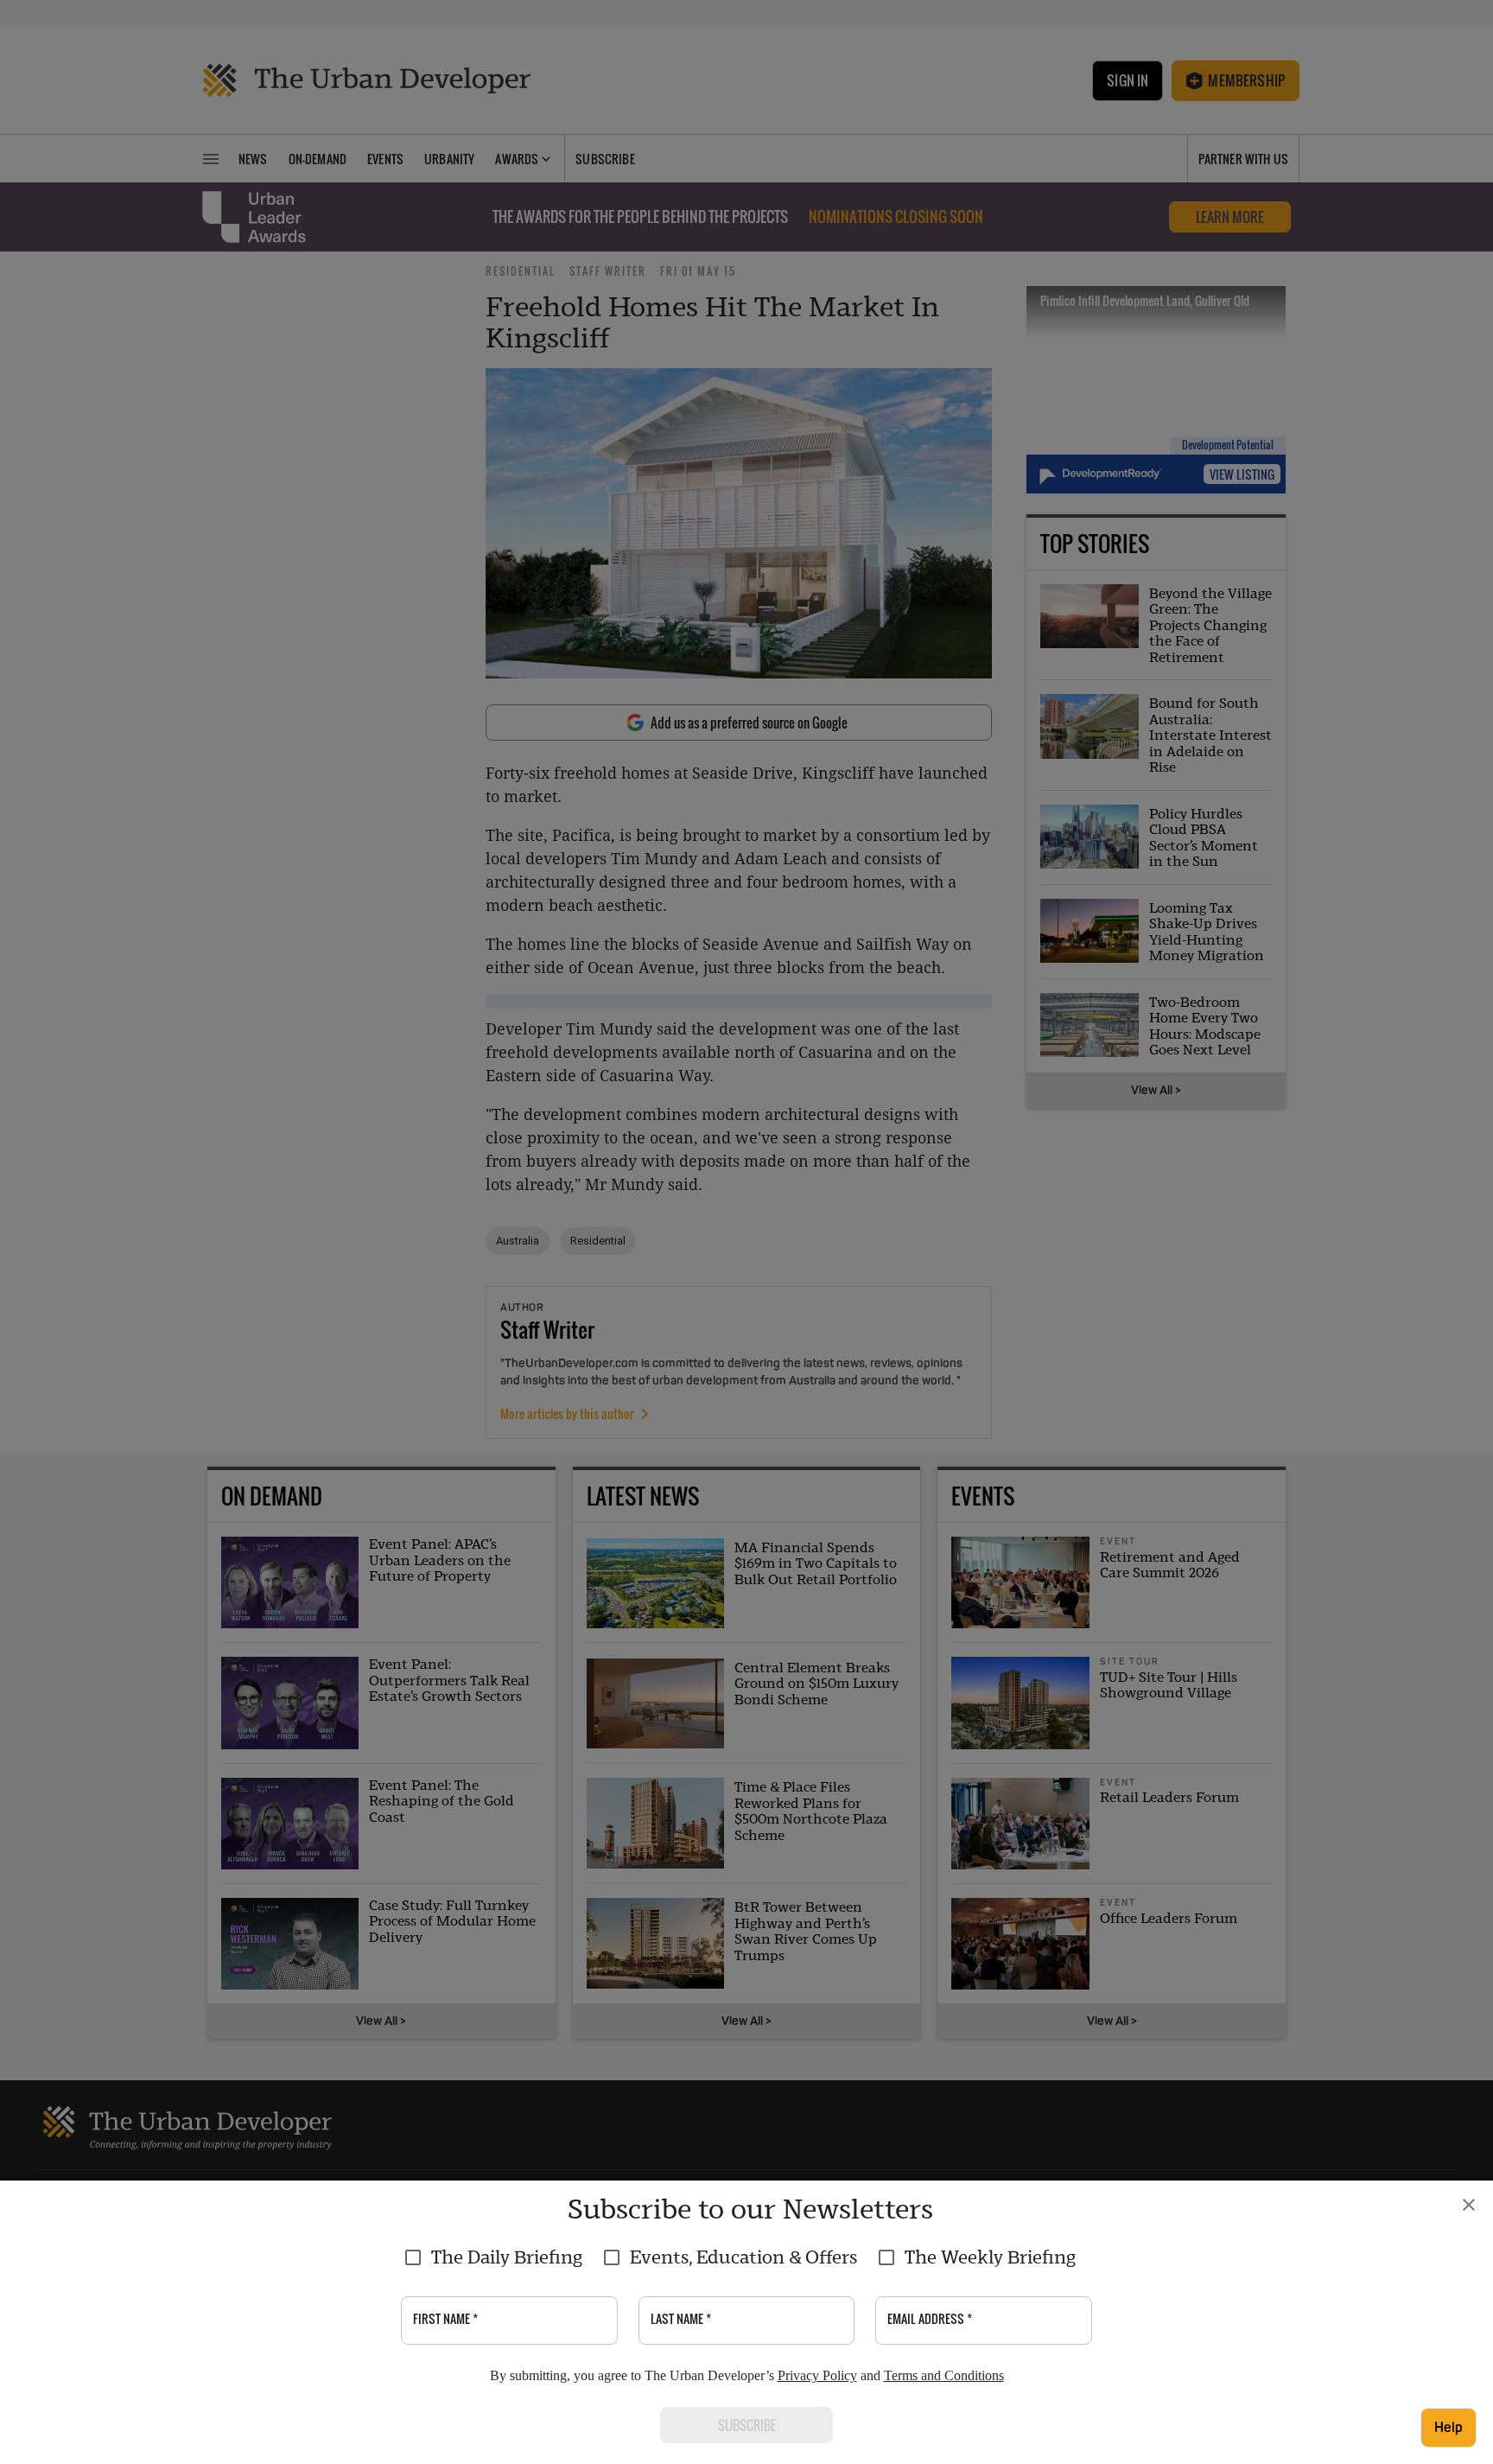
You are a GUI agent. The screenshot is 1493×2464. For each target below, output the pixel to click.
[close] (1469, 2205)
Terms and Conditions (944, 2375)
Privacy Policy (817, 2375)
